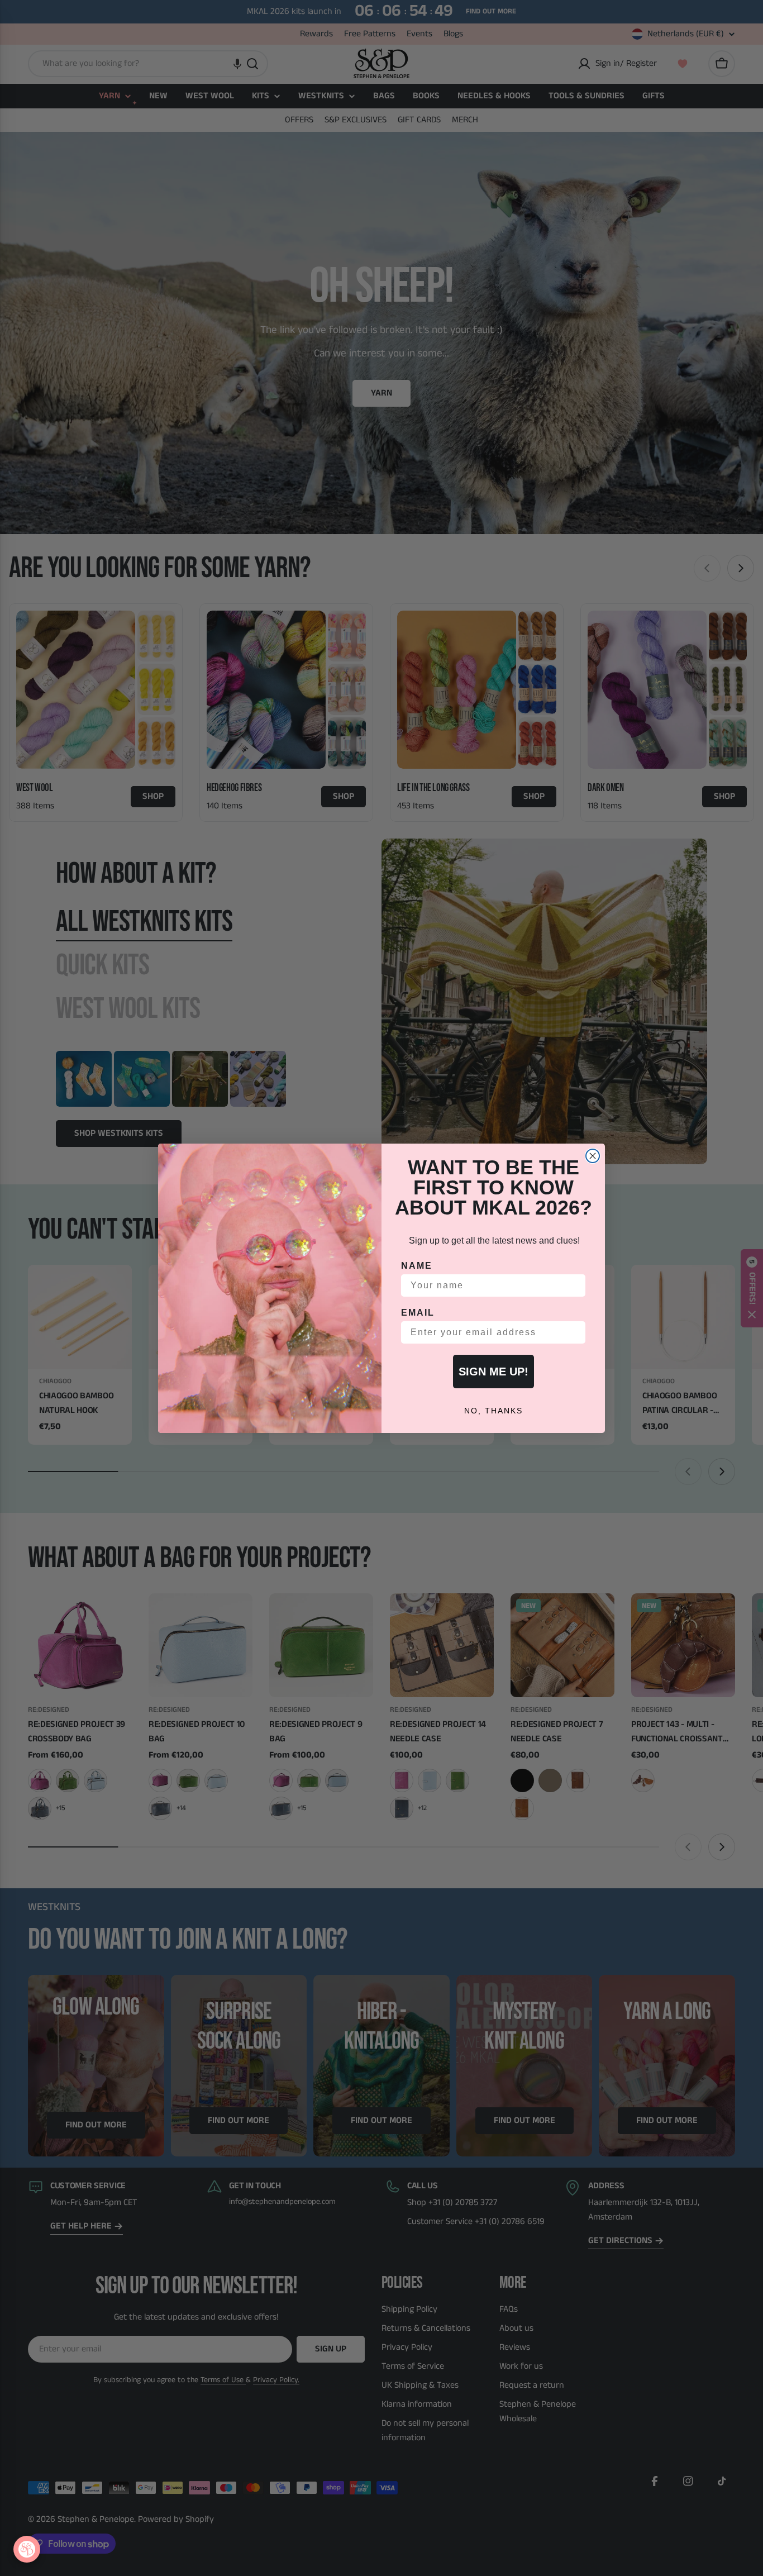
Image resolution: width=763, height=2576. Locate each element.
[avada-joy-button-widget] (27, 2549)
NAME (417, 1266)
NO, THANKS (493, 1411)
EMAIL (418, 1313)
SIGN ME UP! (493, 1372)
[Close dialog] (593, 1156)
